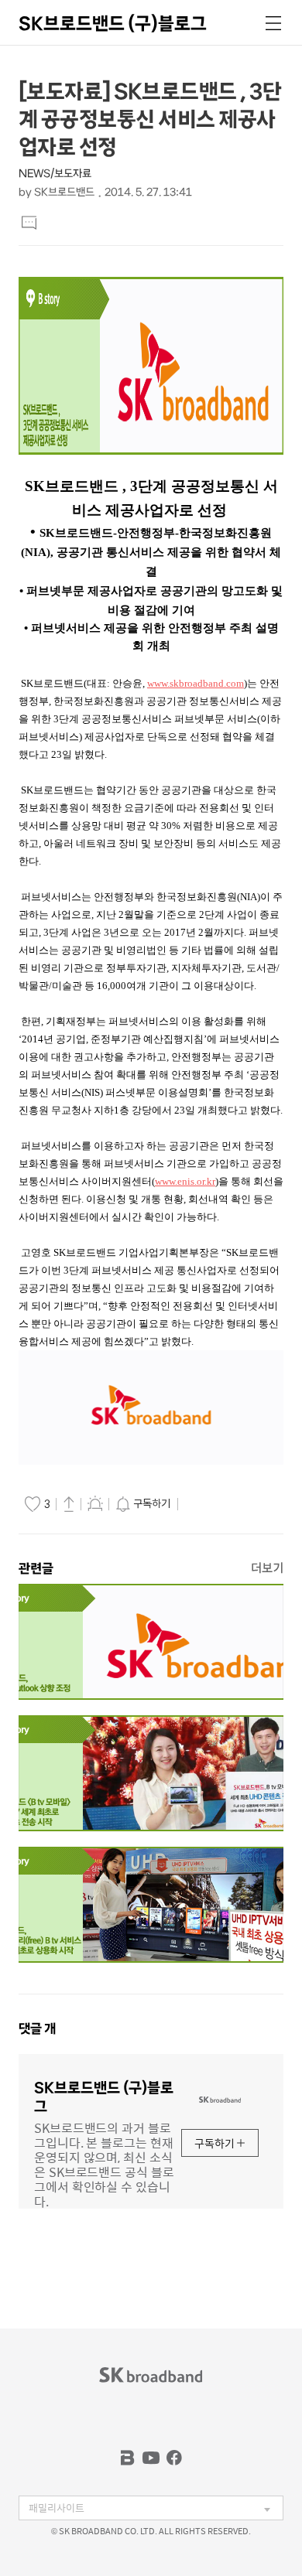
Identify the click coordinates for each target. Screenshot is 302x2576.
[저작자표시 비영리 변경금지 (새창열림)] (204, 1504)
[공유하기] (69, 1503)
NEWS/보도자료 (55, 174)
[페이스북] (174, 2458)
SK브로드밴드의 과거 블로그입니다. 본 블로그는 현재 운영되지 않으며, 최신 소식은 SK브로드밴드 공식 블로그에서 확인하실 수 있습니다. (104, 2163)
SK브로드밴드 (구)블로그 (113, 23)
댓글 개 (37, 2028)
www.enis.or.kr (185, 1181)
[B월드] (128, 2458)
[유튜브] (151, 2458)
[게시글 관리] (95, 1503)
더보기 (267, 1568)
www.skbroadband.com (196, 683)
